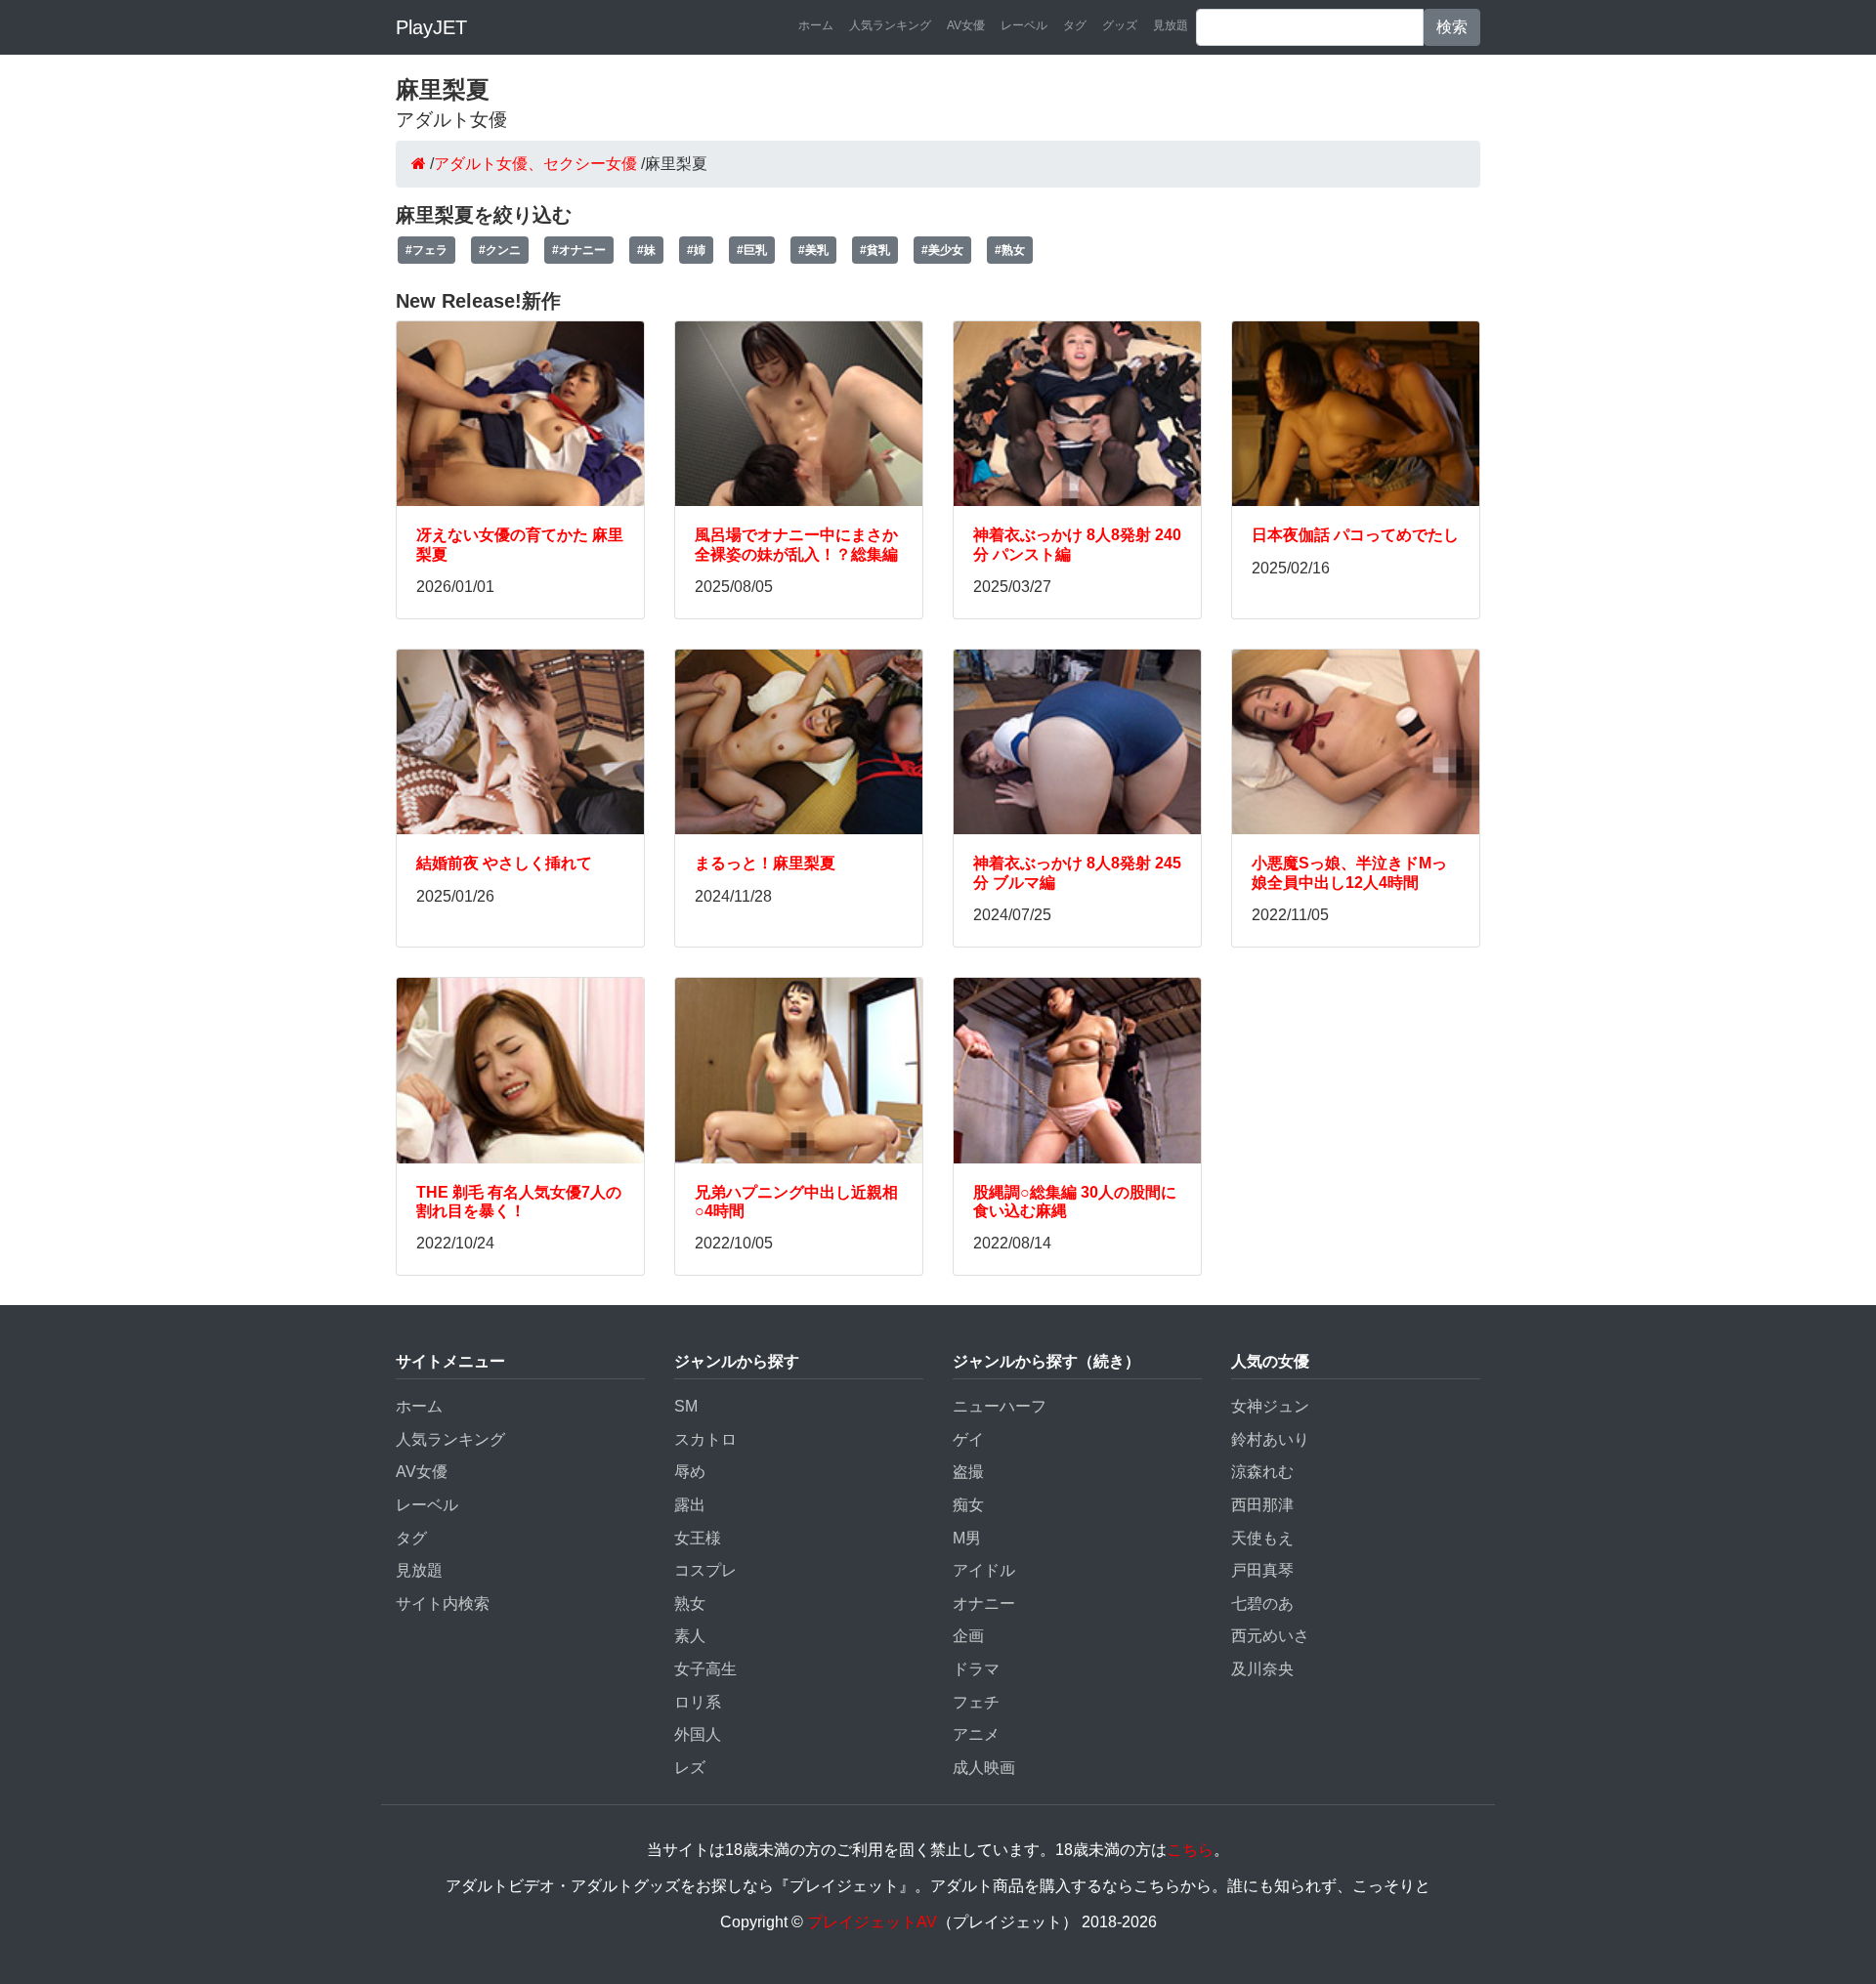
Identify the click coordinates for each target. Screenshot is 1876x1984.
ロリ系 (698, 1702)
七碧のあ (1262, 1604)
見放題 (1171, 25)
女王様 (698, 1538)
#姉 (696, 250)
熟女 (690, 1604)
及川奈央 (1262, 1669)
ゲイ (968, 1439)
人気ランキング (890, 25)
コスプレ (705, 1570)
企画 (968, 1636)
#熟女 (1010, 250)
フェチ (976, 1702)
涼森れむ (1262, 1472)
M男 (967, 1538)
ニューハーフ (1000, 1406)
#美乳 (813, 250)
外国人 (698, 1734)
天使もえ (1262, 1538)
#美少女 (942, 250)
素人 (690, 1636)
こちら (1190, 1850)
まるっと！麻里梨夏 (765, 863)
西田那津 (1262, 1505)
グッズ (1120, 25)
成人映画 (984, 1768)
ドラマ (976, 1669)
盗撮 (968, 1472)
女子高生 (705, 1669)
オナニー (984, 1604)
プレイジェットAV (872, 1922)
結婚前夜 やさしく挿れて (504, 863)
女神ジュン (1270, 1406)
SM (686, 1406)
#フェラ (426, 250)
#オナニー (579, 250)
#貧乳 (875, 250)
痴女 (968, 1505)
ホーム (816, 25)
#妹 (646, 250)
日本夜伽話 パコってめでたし (1355, 535)
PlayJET (431, 27)
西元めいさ (1270, 1636)
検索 (1452, 27)
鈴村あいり (1270, 1439)
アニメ (976, 1734)
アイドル (984, 1570)
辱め (690, 1472)
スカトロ (705, 1439)
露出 (690, 1505)
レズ (690, 1768)
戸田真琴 (1262, 1570)
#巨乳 (752, 250)
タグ (1075, 25)
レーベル (1024, 25)
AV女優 (966, 25)
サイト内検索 (443, 1604)
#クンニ (500, 250)
